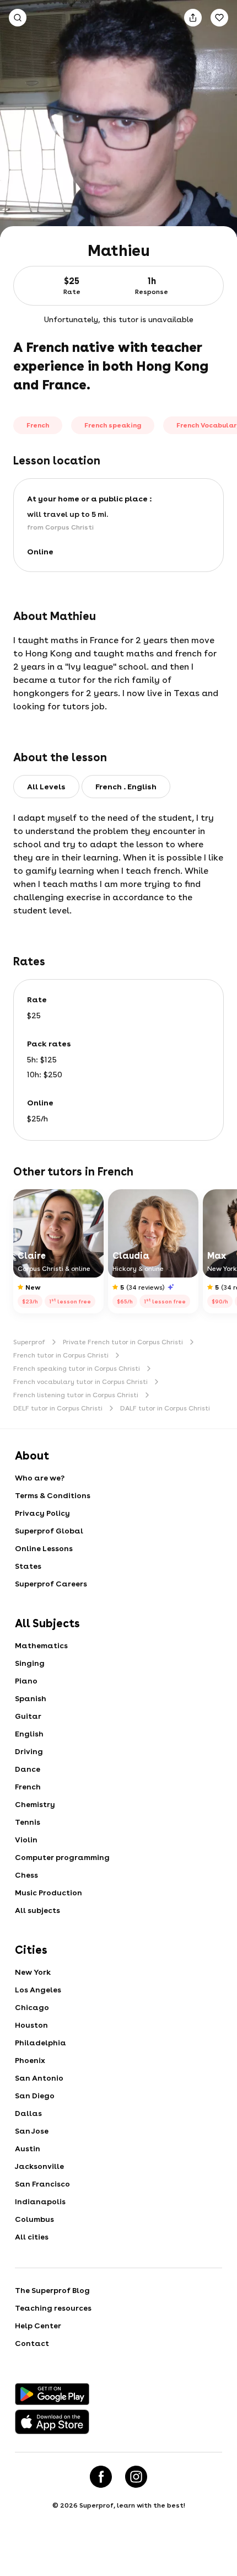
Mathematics (41, 1645)
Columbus (34, 2219)
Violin (26, 1840)
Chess (26, 1875)
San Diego (35, 2096)
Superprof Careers (51, 1584)
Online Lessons (44, 1548)
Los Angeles (38, 1990)
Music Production (49, 1893)
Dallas (28, 2113)
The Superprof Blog (52, 2290)
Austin (28, 2149)
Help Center (38, 2326)
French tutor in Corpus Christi (61, 1355)
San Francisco (42, 2184)
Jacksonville (39, 2166)
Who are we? (40, 1478)
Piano (26, 1681)
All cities (32, 2237)
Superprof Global (49, 1531)
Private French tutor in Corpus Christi (123, 1342)
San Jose (32, 2131)
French (28, 1787)
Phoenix (30, 2060)
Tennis (28, 1822)
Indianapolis (40, 2201)
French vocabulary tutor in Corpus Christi (80, 1382)
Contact (32, 2343)
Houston (31, 2025)
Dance (28, 1769)
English (29, 1734)
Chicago (32, 2007)
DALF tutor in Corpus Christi (165, 1408)
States (28, 1566)
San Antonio (39, 2078)
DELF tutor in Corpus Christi (58, 1408)
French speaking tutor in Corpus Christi (77, 1369)
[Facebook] (101, 2477)
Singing (30, 1663)
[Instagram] (136, 2477)
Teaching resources (53, 2308)
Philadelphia (41, 2043)
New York (33, 1972)
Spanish (31, 1698)
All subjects (37, 1910)
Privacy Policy (42, 1513)
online (40, 552)
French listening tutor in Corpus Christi (76, 1395)
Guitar (28, 1716)
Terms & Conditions (53, 1495)
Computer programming (62, 1857)
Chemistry (35, 1804)
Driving (29, 1751)
